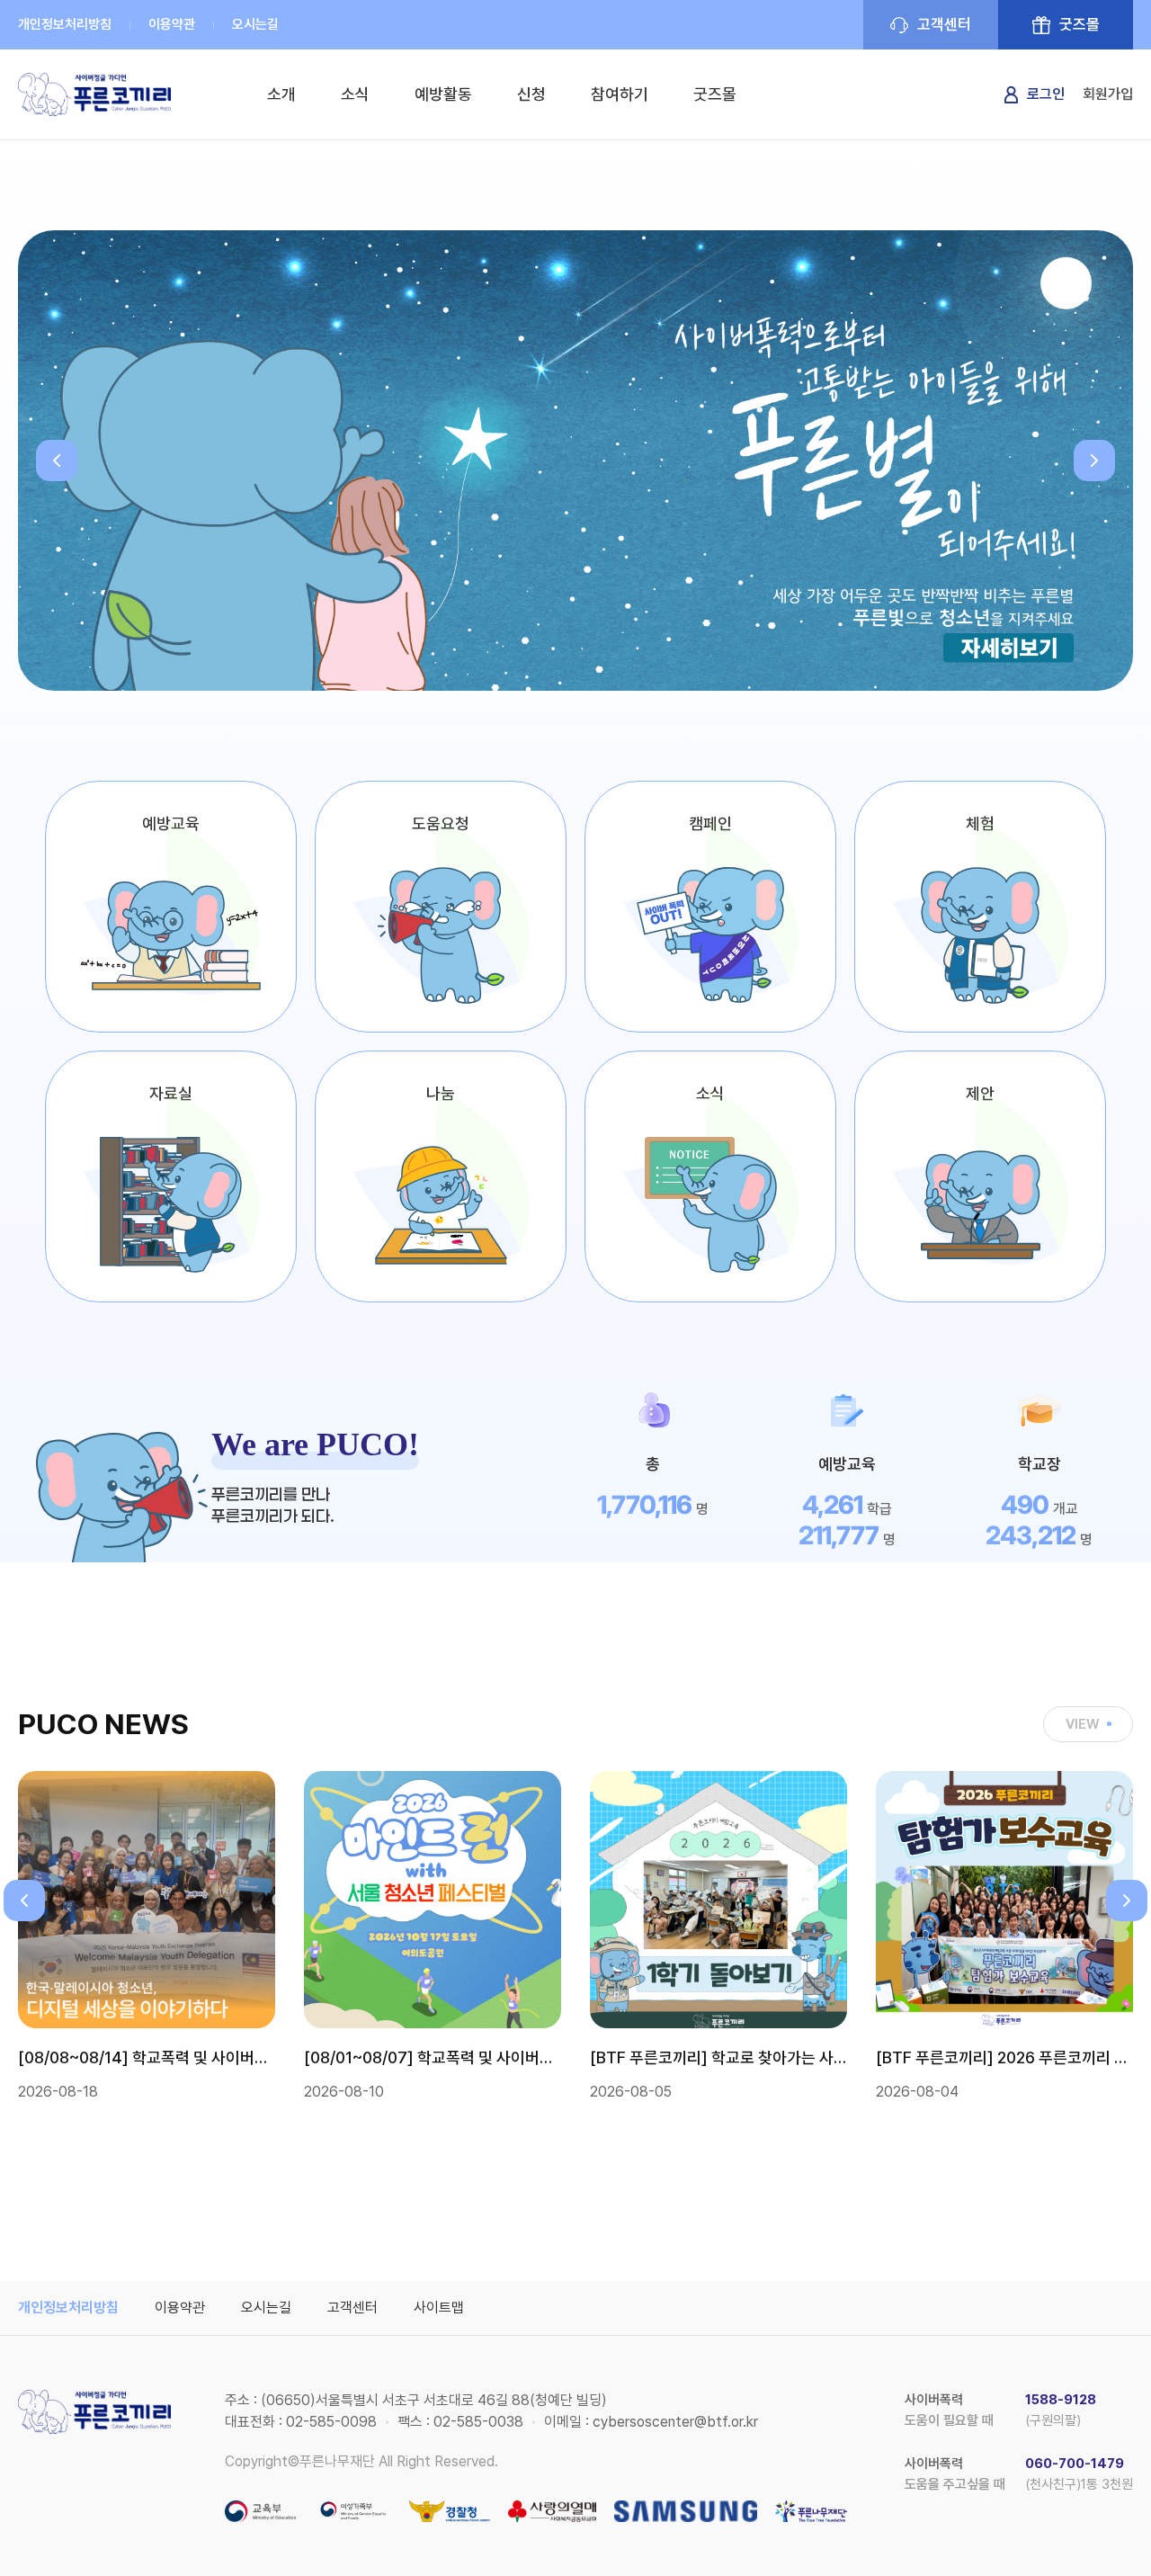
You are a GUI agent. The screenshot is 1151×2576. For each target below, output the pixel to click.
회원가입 (1108, 94)
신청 (531, 94)
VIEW (1083, 1724)
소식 (355, 94)
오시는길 (255, 24)
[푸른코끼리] (94, 94)
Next (1094, 461)
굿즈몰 (1080, 24)
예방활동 (443, 94)
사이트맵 (439, 2308)
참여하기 (620, 94)
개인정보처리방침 (65, 24)
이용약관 (172, 24)
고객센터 (944, 24)
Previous (57, 461)
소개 (281, 94)
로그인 (1046, 94)
